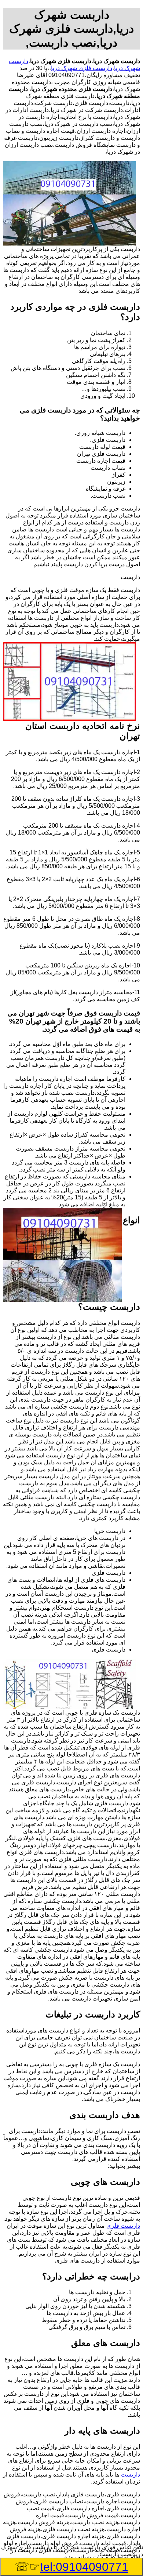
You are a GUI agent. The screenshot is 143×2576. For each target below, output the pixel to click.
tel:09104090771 (84, 2567)
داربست (130, 2475)
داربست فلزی (123, 2226)
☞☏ (71, 2567)
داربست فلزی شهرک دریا (82, 68)
